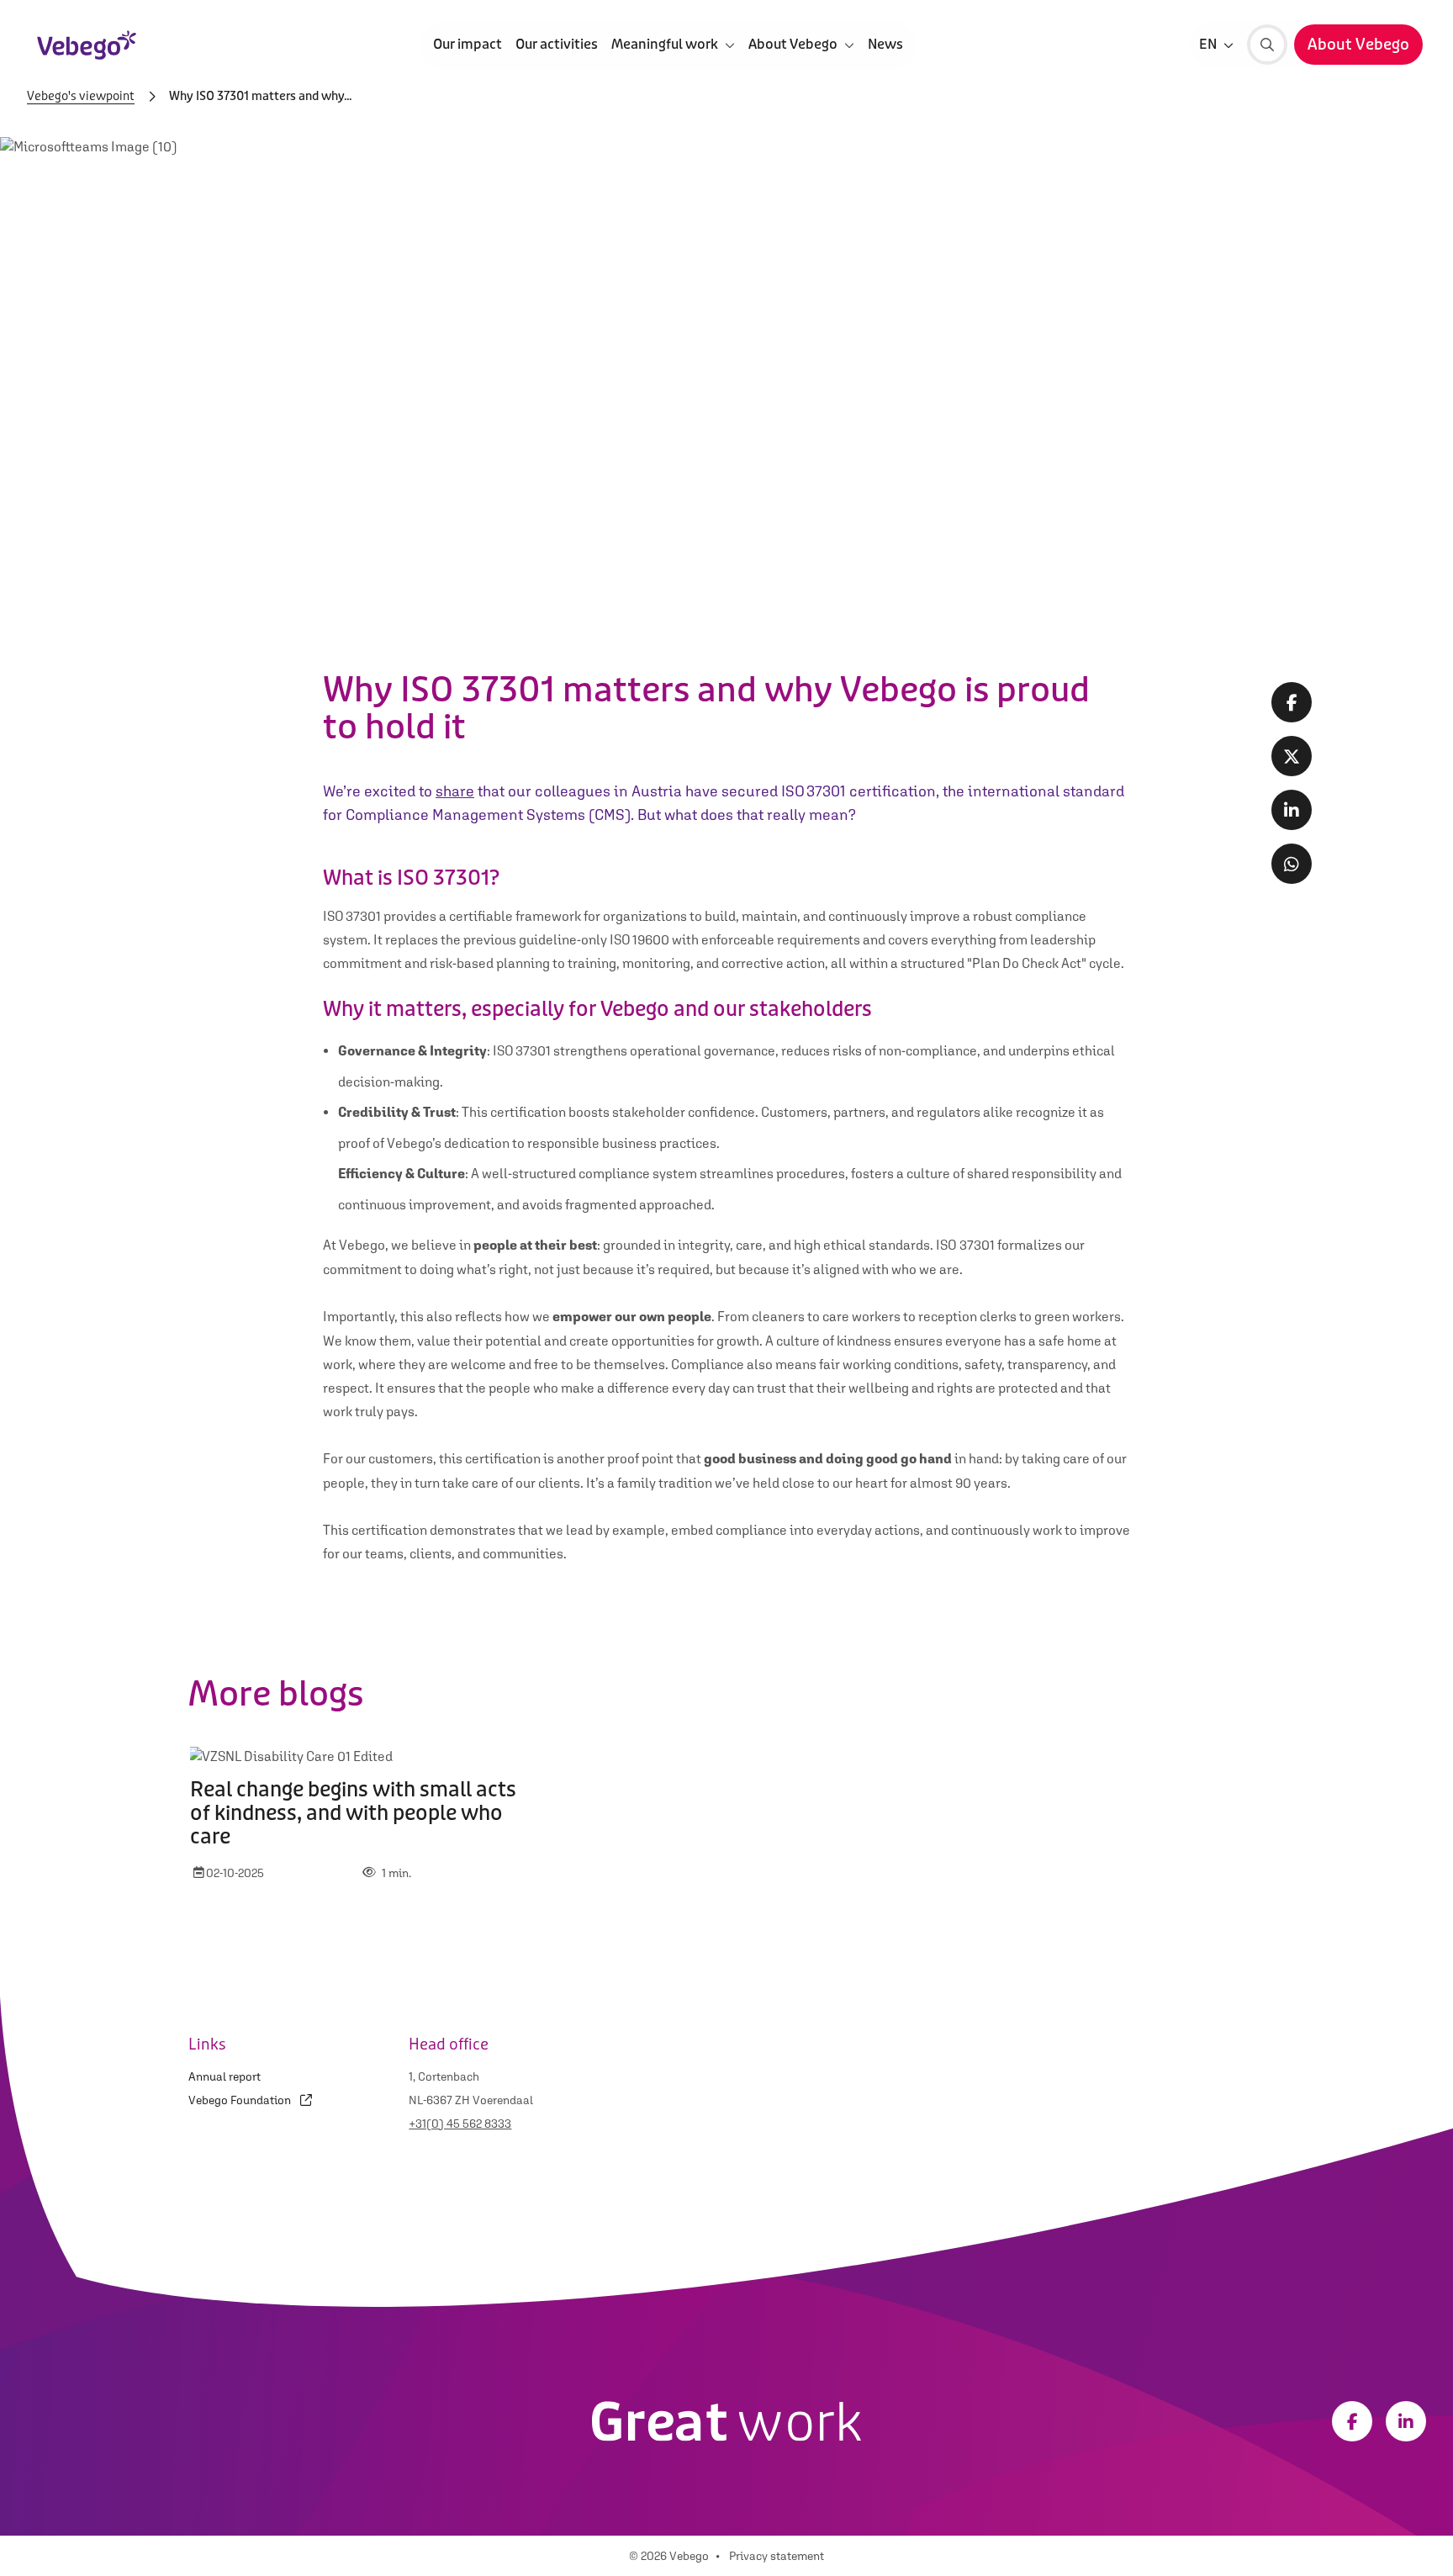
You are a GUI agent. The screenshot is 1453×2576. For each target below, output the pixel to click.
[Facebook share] (1292, 702)
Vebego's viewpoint (81, 97)
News (885, 44)
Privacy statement (777, 2556)
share (455, 791)
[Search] (1267, 45)
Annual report (225, 2076)
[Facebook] (1352, 2421)
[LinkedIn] (1406, 2421)
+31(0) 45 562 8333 (460, 2124)
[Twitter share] (1292, 756)
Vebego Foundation (241, 2100)
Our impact (468, 44)
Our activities (557, 44)
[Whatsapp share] (1292, 864)
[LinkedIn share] (1292, 810)
